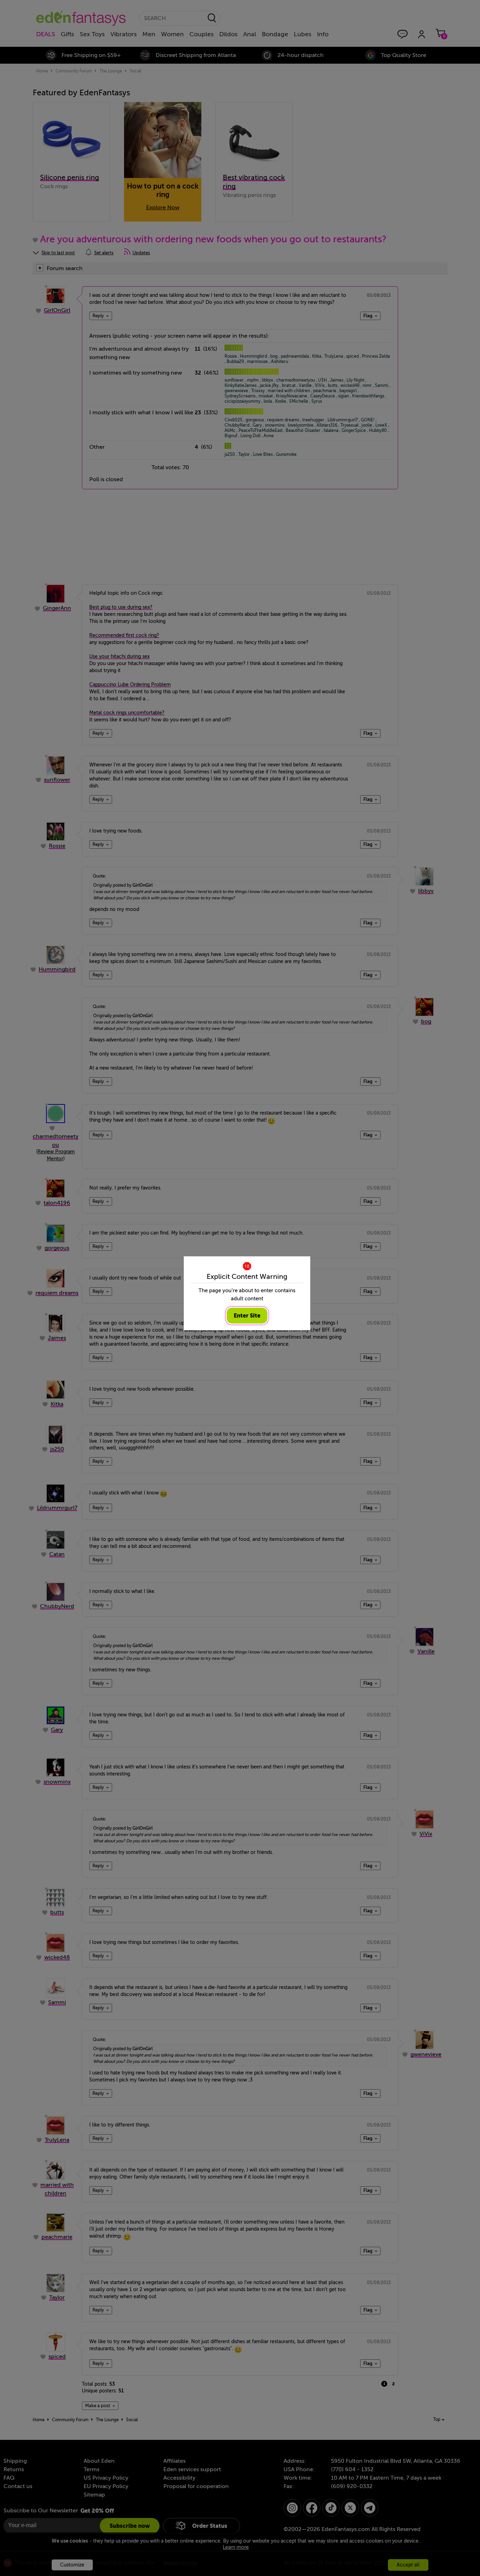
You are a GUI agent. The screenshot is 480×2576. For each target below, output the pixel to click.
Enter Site (247, 1316)
